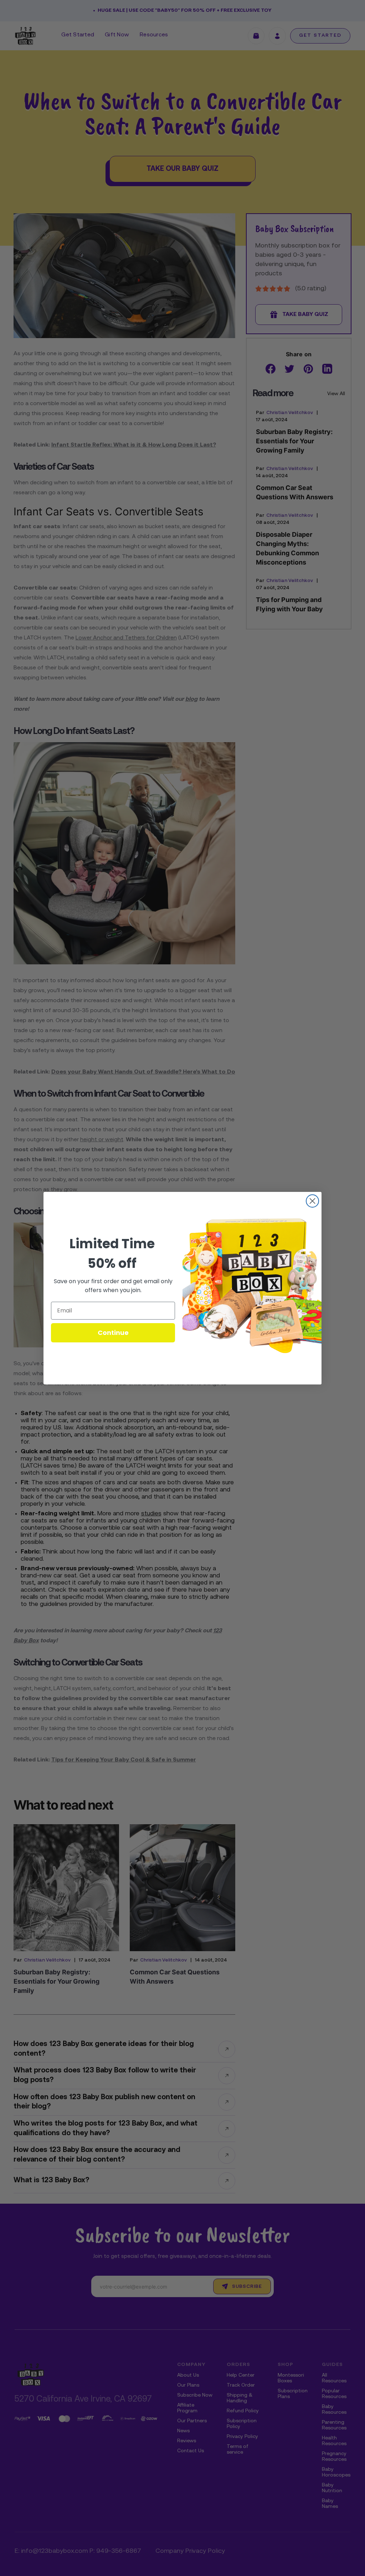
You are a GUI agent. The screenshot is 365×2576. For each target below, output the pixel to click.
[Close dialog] (312, 1201)
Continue (113, 1333)
